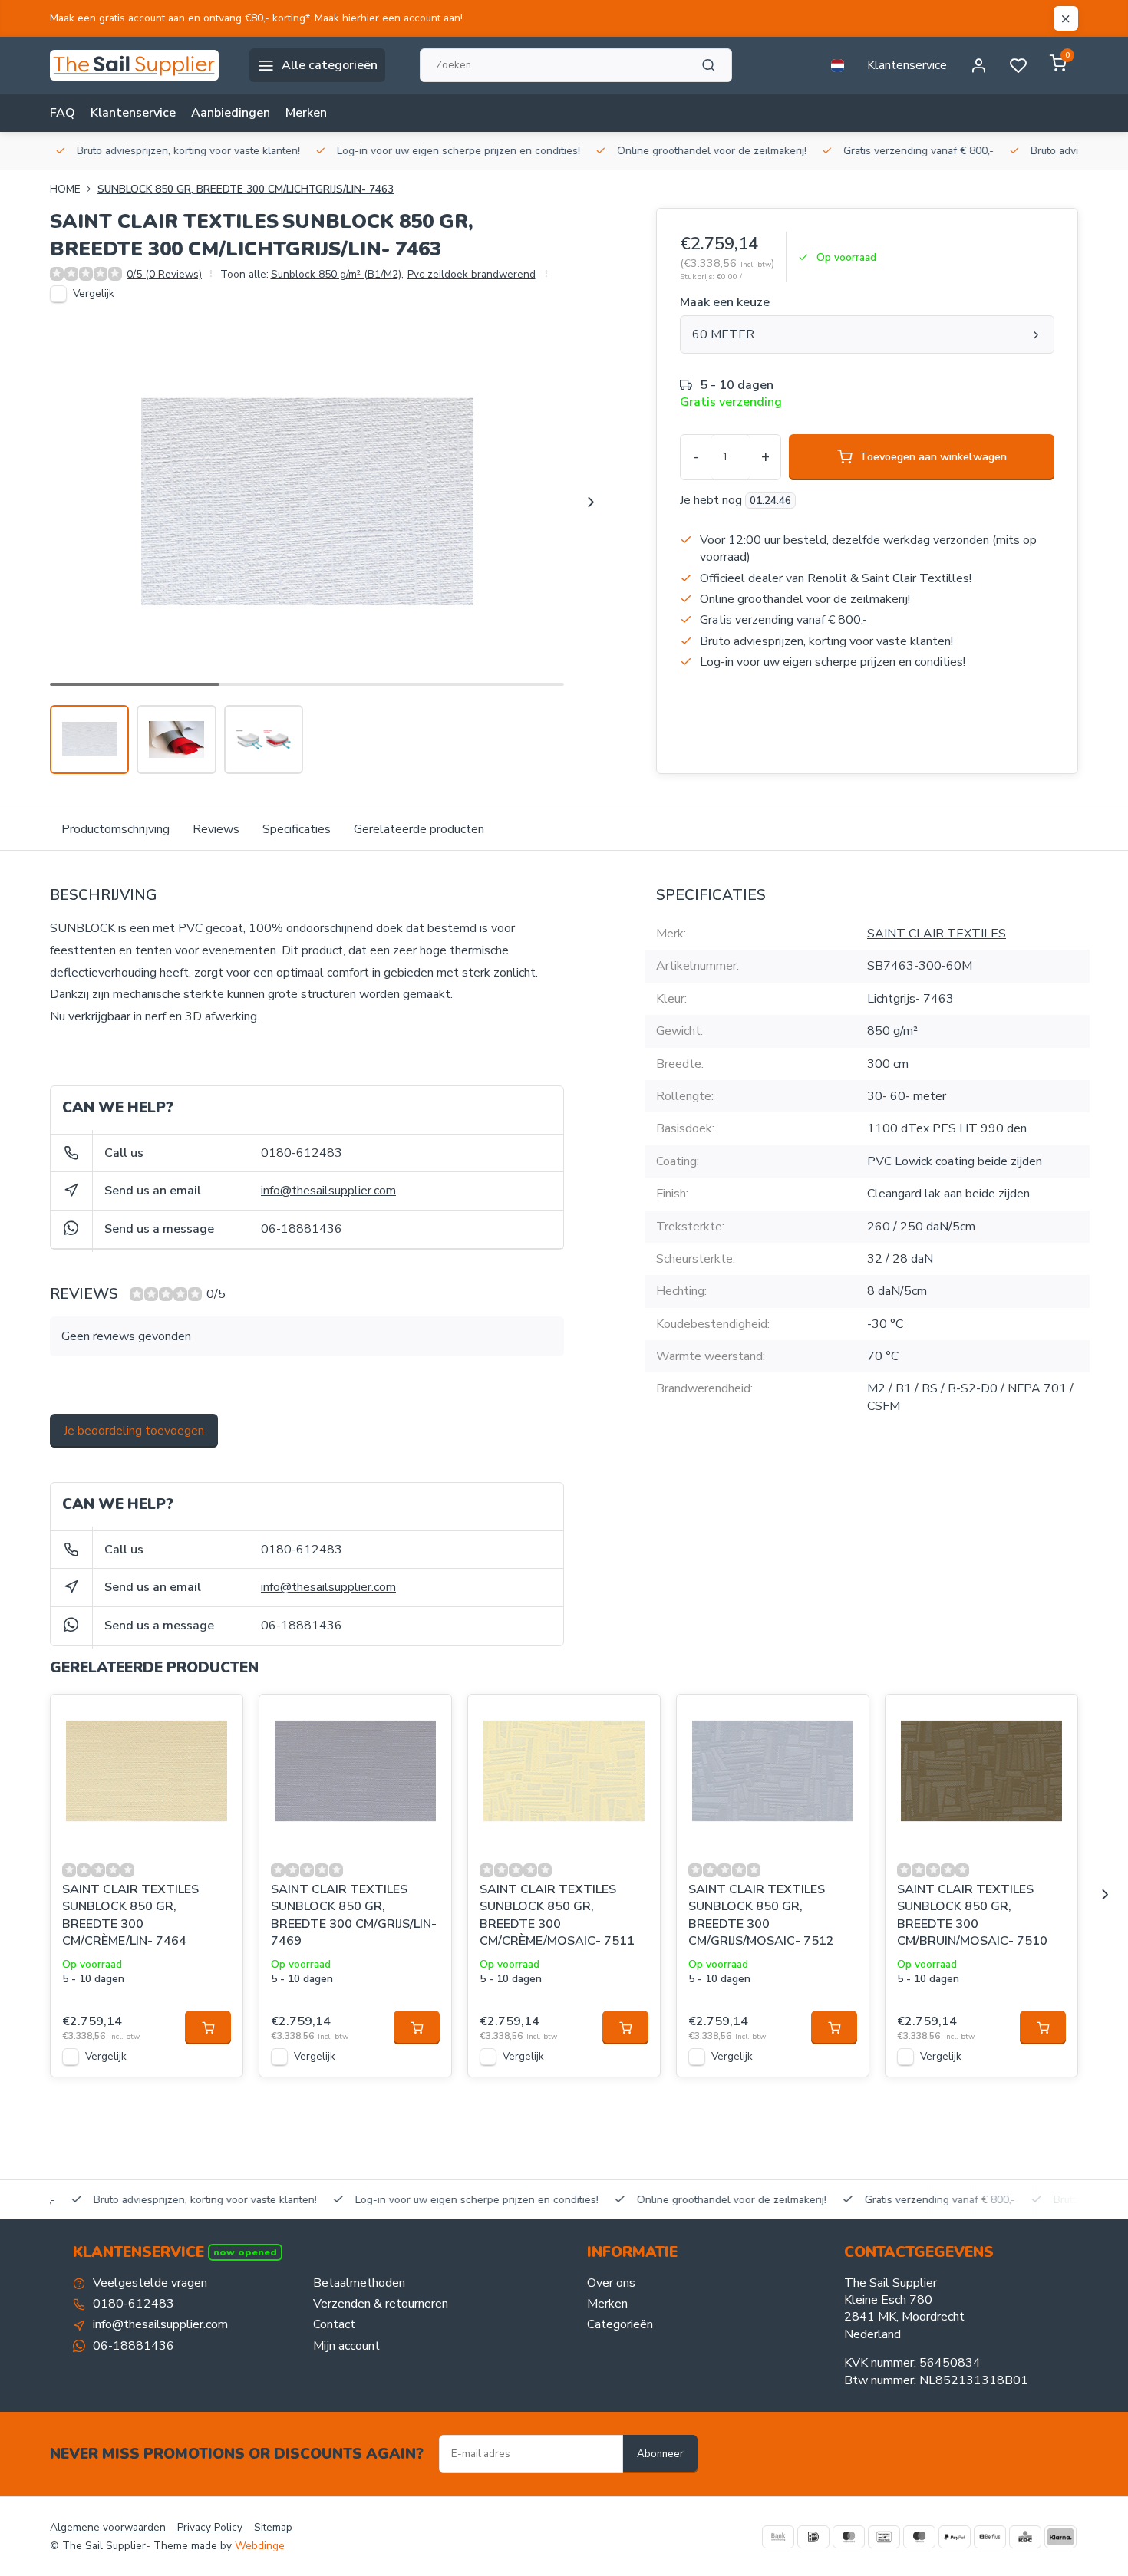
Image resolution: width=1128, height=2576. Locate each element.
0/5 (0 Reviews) (164, 274)
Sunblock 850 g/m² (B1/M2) (337, 274)
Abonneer (660, 2454)
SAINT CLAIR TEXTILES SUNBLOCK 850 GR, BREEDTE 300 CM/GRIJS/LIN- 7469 (354, 1915)
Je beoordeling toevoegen (134, 1431)
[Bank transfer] (778, 2537)
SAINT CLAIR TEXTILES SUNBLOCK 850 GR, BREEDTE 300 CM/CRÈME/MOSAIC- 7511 (557, 1915)
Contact (334, 2324)
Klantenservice (907, 65)
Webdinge (260, 2546)
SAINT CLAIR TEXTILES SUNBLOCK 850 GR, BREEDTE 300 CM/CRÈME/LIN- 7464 (130, 1915)
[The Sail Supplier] (138, 65)
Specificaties (297, 829)
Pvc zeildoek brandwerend (472, 274)
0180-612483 (302, 1153)
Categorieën (620, 2324)
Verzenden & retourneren (381, 2304)
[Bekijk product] (208, 2028)
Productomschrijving (115, 829)
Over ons (611, 2283)
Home (65, 189)
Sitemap (273, 2527)
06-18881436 (302, 1229)
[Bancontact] (884, 2537)
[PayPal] (955, 2537)
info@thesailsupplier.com (328, 1191)
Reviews (216, 829)
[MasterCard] (849, 2537)
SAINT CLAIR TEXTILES (937, 934)
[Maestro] (919, 2537)
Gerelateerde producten (419, 829)
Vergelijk (94, 293)
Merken (306, 113)
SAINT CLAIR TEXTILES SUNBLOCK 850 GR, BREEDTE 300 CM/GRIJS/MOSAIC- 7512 (761, 1915)
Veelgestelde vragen (150, 2283)
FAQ (63, 113)
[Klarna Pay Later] (1060, 2537)
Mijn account (346, 2346)
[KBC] (1025, 2537)
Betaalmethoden (359, 2283)
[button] (591, 502)
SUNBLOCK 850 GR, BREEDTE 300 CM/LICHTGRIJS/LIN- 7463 (246, 189)
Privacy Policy (210, 2527)
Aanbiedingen (231, 113)
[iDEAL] (813, 2537)
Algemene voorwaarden (108, 2527)
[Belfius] (990, 2537)
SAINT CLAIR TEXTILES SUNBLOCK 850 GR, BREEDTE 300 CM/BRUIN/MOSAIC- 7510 (972, 1915)
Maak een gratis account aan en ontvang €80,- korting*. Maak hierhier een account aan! (256, 18)
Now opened (245, 2252)
